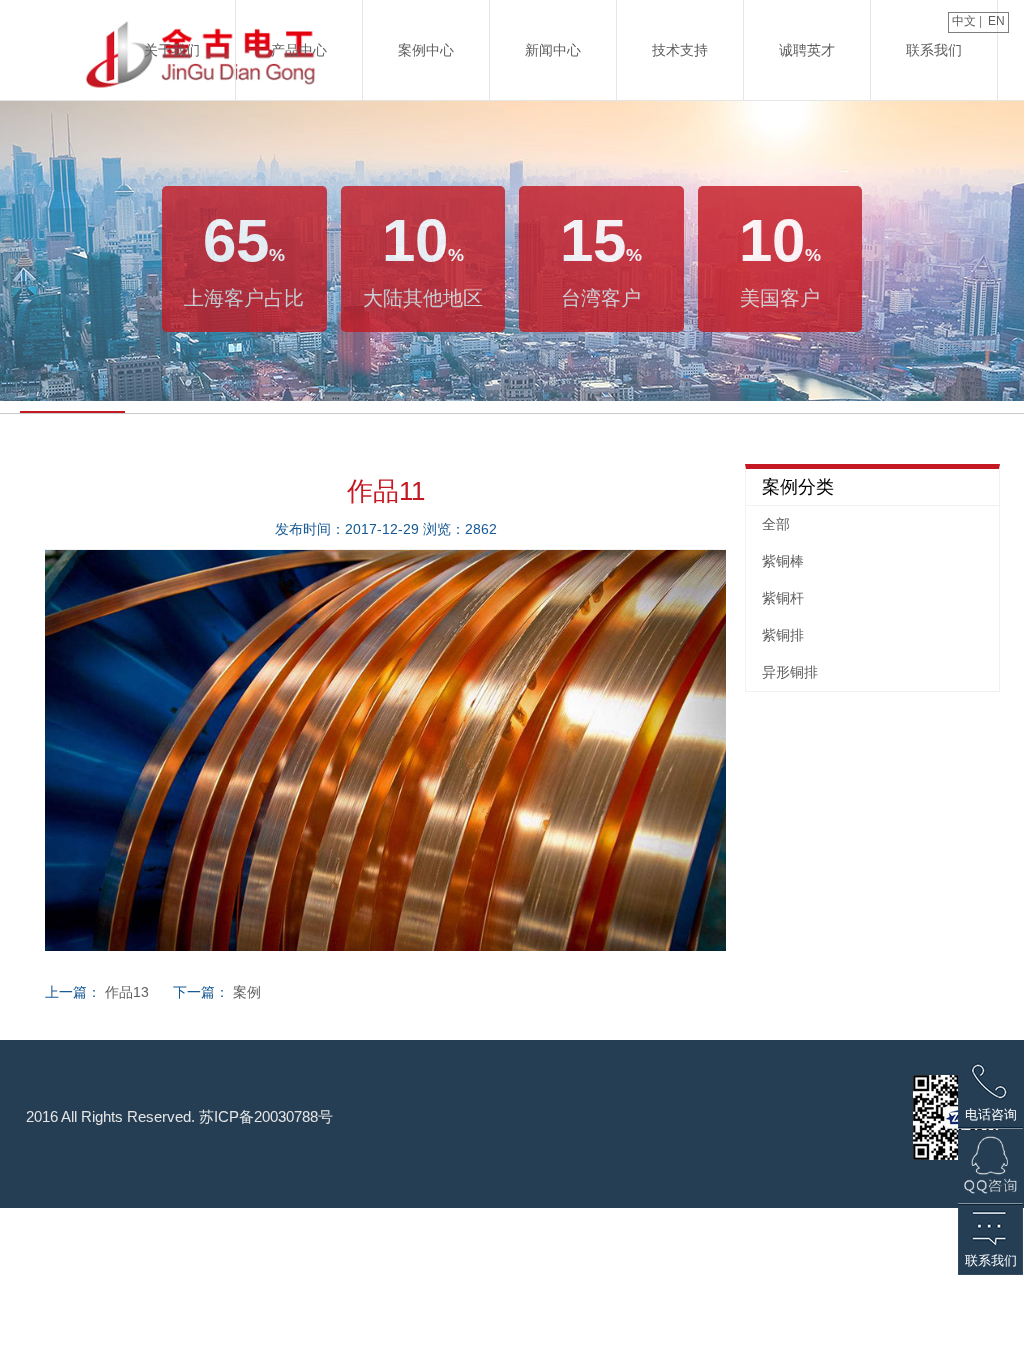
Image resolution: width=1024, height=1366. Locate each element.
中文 (962, 21)
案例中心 (426, 50)
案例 (247, 992)
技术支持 (680, 50)
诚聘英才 (807, 50)
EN (998, 21)
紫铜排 (783, 635)
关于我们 (172, 50)
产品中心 (299, 50)
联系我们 (934, 50)
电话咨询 (991, 1114)
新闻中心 (553, 50)
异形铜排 (790, 672)
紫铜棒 (783, 561)
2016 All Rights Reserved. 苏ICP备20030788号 (179, 1116)
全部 (776, 524)
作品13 (127, 992)
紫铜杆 (783, 598)
